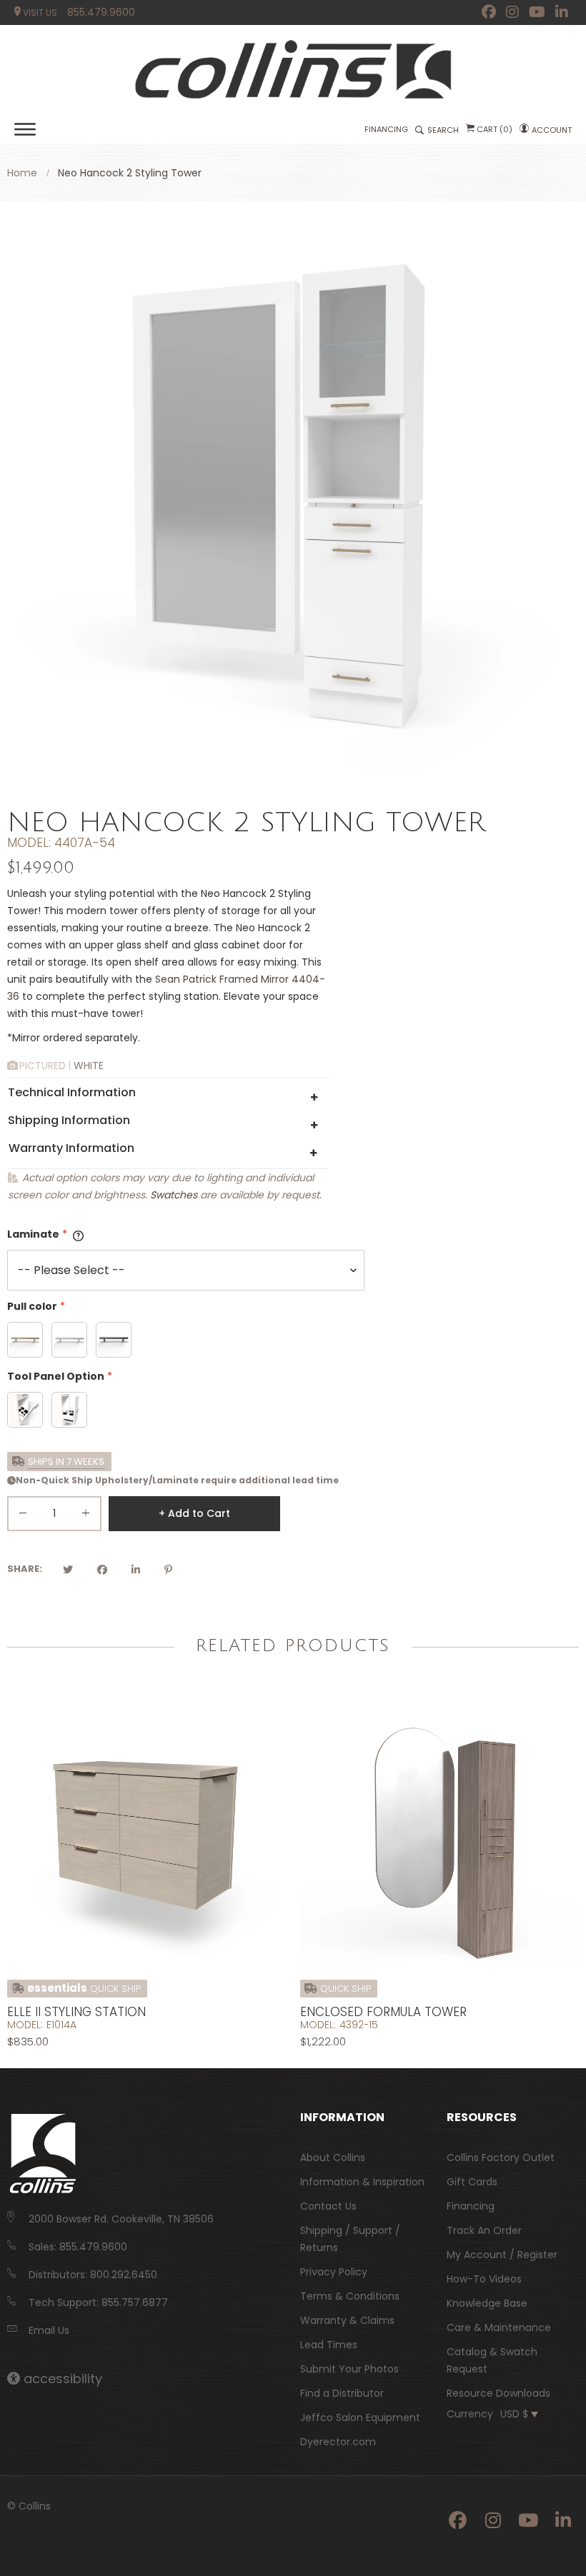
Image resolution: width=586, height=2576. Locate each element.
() (495, 129)
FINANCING (386, 129)
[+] (86, 1516)
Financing (471, 2206)
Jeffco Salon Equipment (360, 2417)
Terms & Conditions (350, 2296)
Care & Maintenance (499, 2327)
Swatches (174, 1195)
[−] (23, 1516)
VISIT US (39, 12)
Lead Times (329, 2345)
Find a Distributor (342, 2393)
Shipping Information (69, 1120)
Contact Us (328, 2206)
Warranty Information (71, 1148)
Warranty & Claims (347, 2320)
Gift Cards (472, 2182)
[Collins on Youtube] (537, 12)
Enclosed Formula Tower (383, 2012)
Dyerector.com (338, 2442)
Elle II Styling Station (76, 2012)
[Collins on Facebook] (489, 12)
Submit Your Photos (349, 2369)
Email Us (49, 2330)
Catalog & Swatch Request (492, 2360)
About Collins (333, 2157)
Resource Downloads (498, 2393)
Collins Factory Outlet (501, 2157)
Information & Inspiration (362, 2182)
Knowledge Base (487, 2303)
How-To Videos (484, 2279)
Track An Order (484, 2230)
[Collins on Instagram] (512, 12)
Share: (25, 1569)
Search (443, 130)
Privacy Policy (334, 2272)
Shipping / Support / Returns (350, 2239)
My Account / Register (502, 2255)
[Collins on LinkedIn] (562, 12)
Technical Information (72, 1092)
